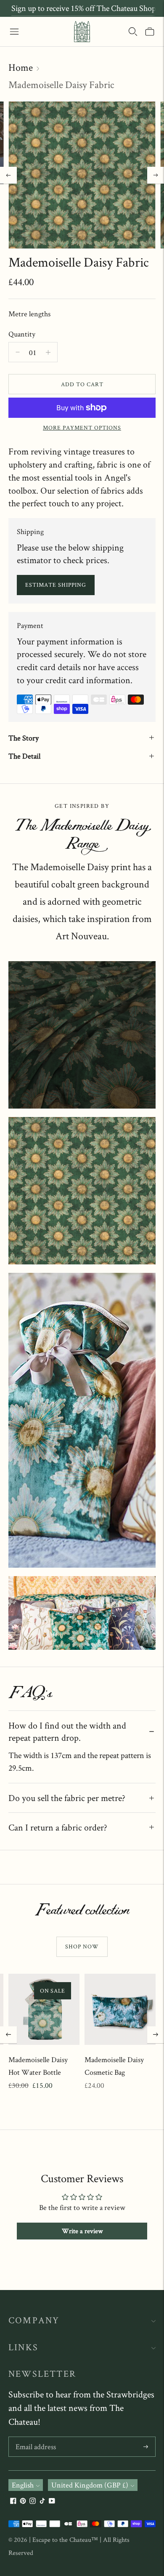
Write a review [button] (82, 2231)
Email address (36, 2438)
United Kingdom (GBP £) (90, 2485)
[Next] (156, 175)
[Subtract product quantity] (48, 352)
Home (21, 67)
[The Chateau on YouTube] (52, 2501)
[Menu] (14, 32)
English (23, 2485)
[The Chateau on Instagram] (33, 2501)
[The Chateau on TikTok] (42, 2501)
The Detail (24, 756)
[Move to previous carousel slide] (8, 2035)
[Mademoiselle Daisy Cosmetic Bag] (120, 2009)
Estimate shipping (56, 585)
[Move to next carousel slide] (156, 2035)
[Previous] (8, 175)
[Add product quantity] (18, 352)
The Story (24, 738)
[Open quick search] (133, 32)
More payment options (82, 428)
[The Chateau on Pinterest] (23, 2501)
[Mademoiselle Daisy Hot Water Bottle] (44, 2009)
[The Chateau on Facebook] (13, 2501)
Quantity (22, 334)
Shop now (82, 1946)
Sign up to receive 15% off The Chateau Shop (84, 8)
